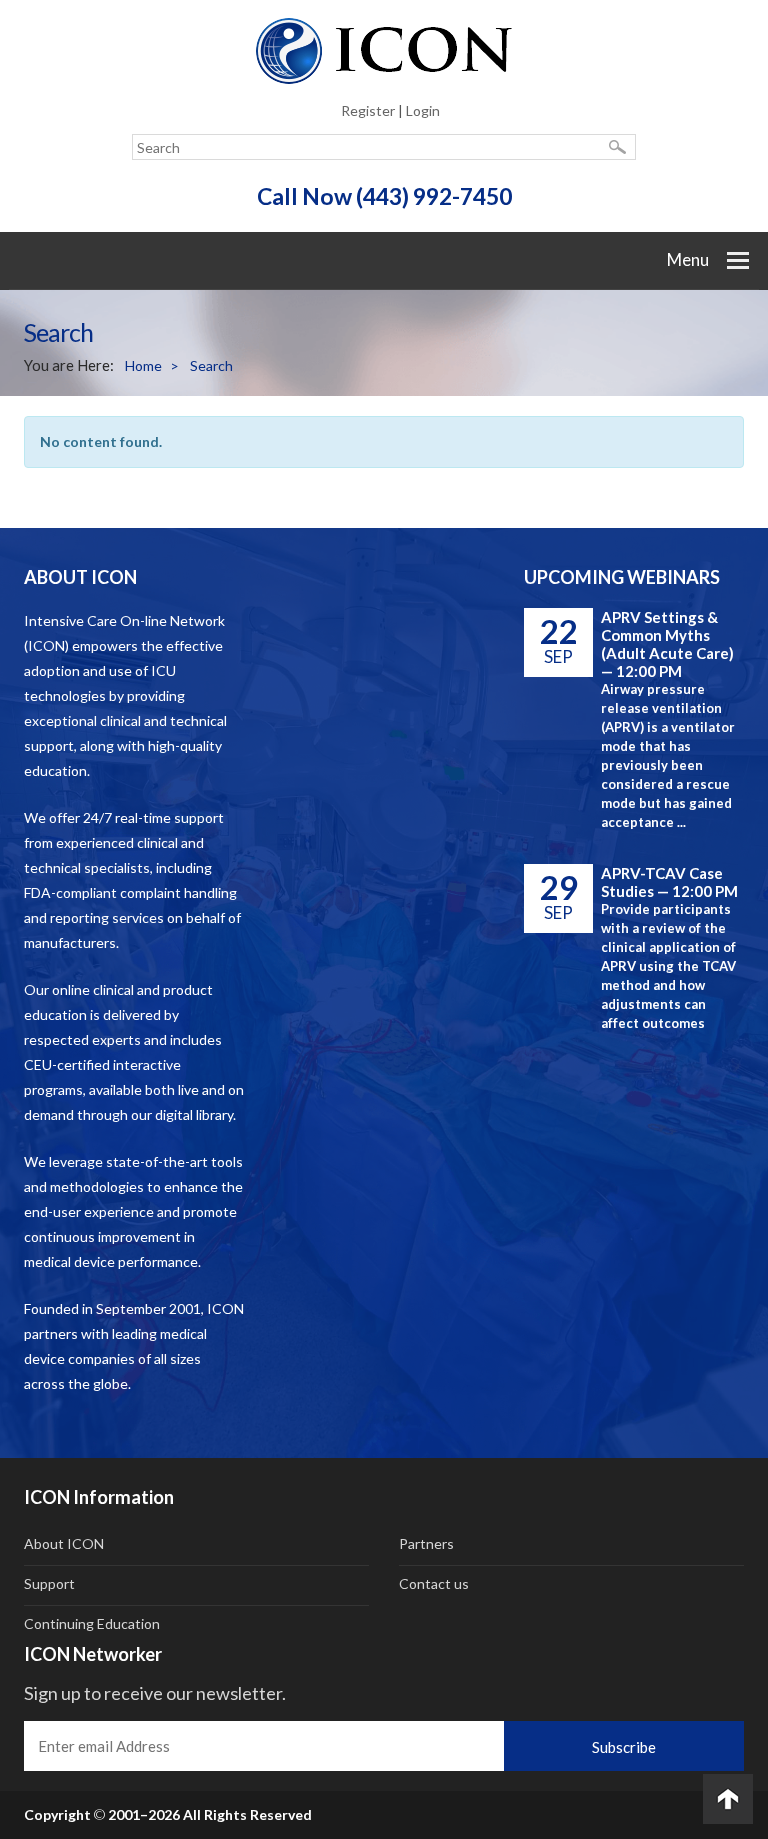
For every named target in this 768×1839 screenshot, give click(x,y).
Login (423, 110)
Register (368, 110)
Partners (426, 1543)
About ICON (64, 1543)
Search (211, 365)
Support (49, 1583)
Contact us (434, 1583)
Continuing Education (92, 1623)
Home (152, 365)
